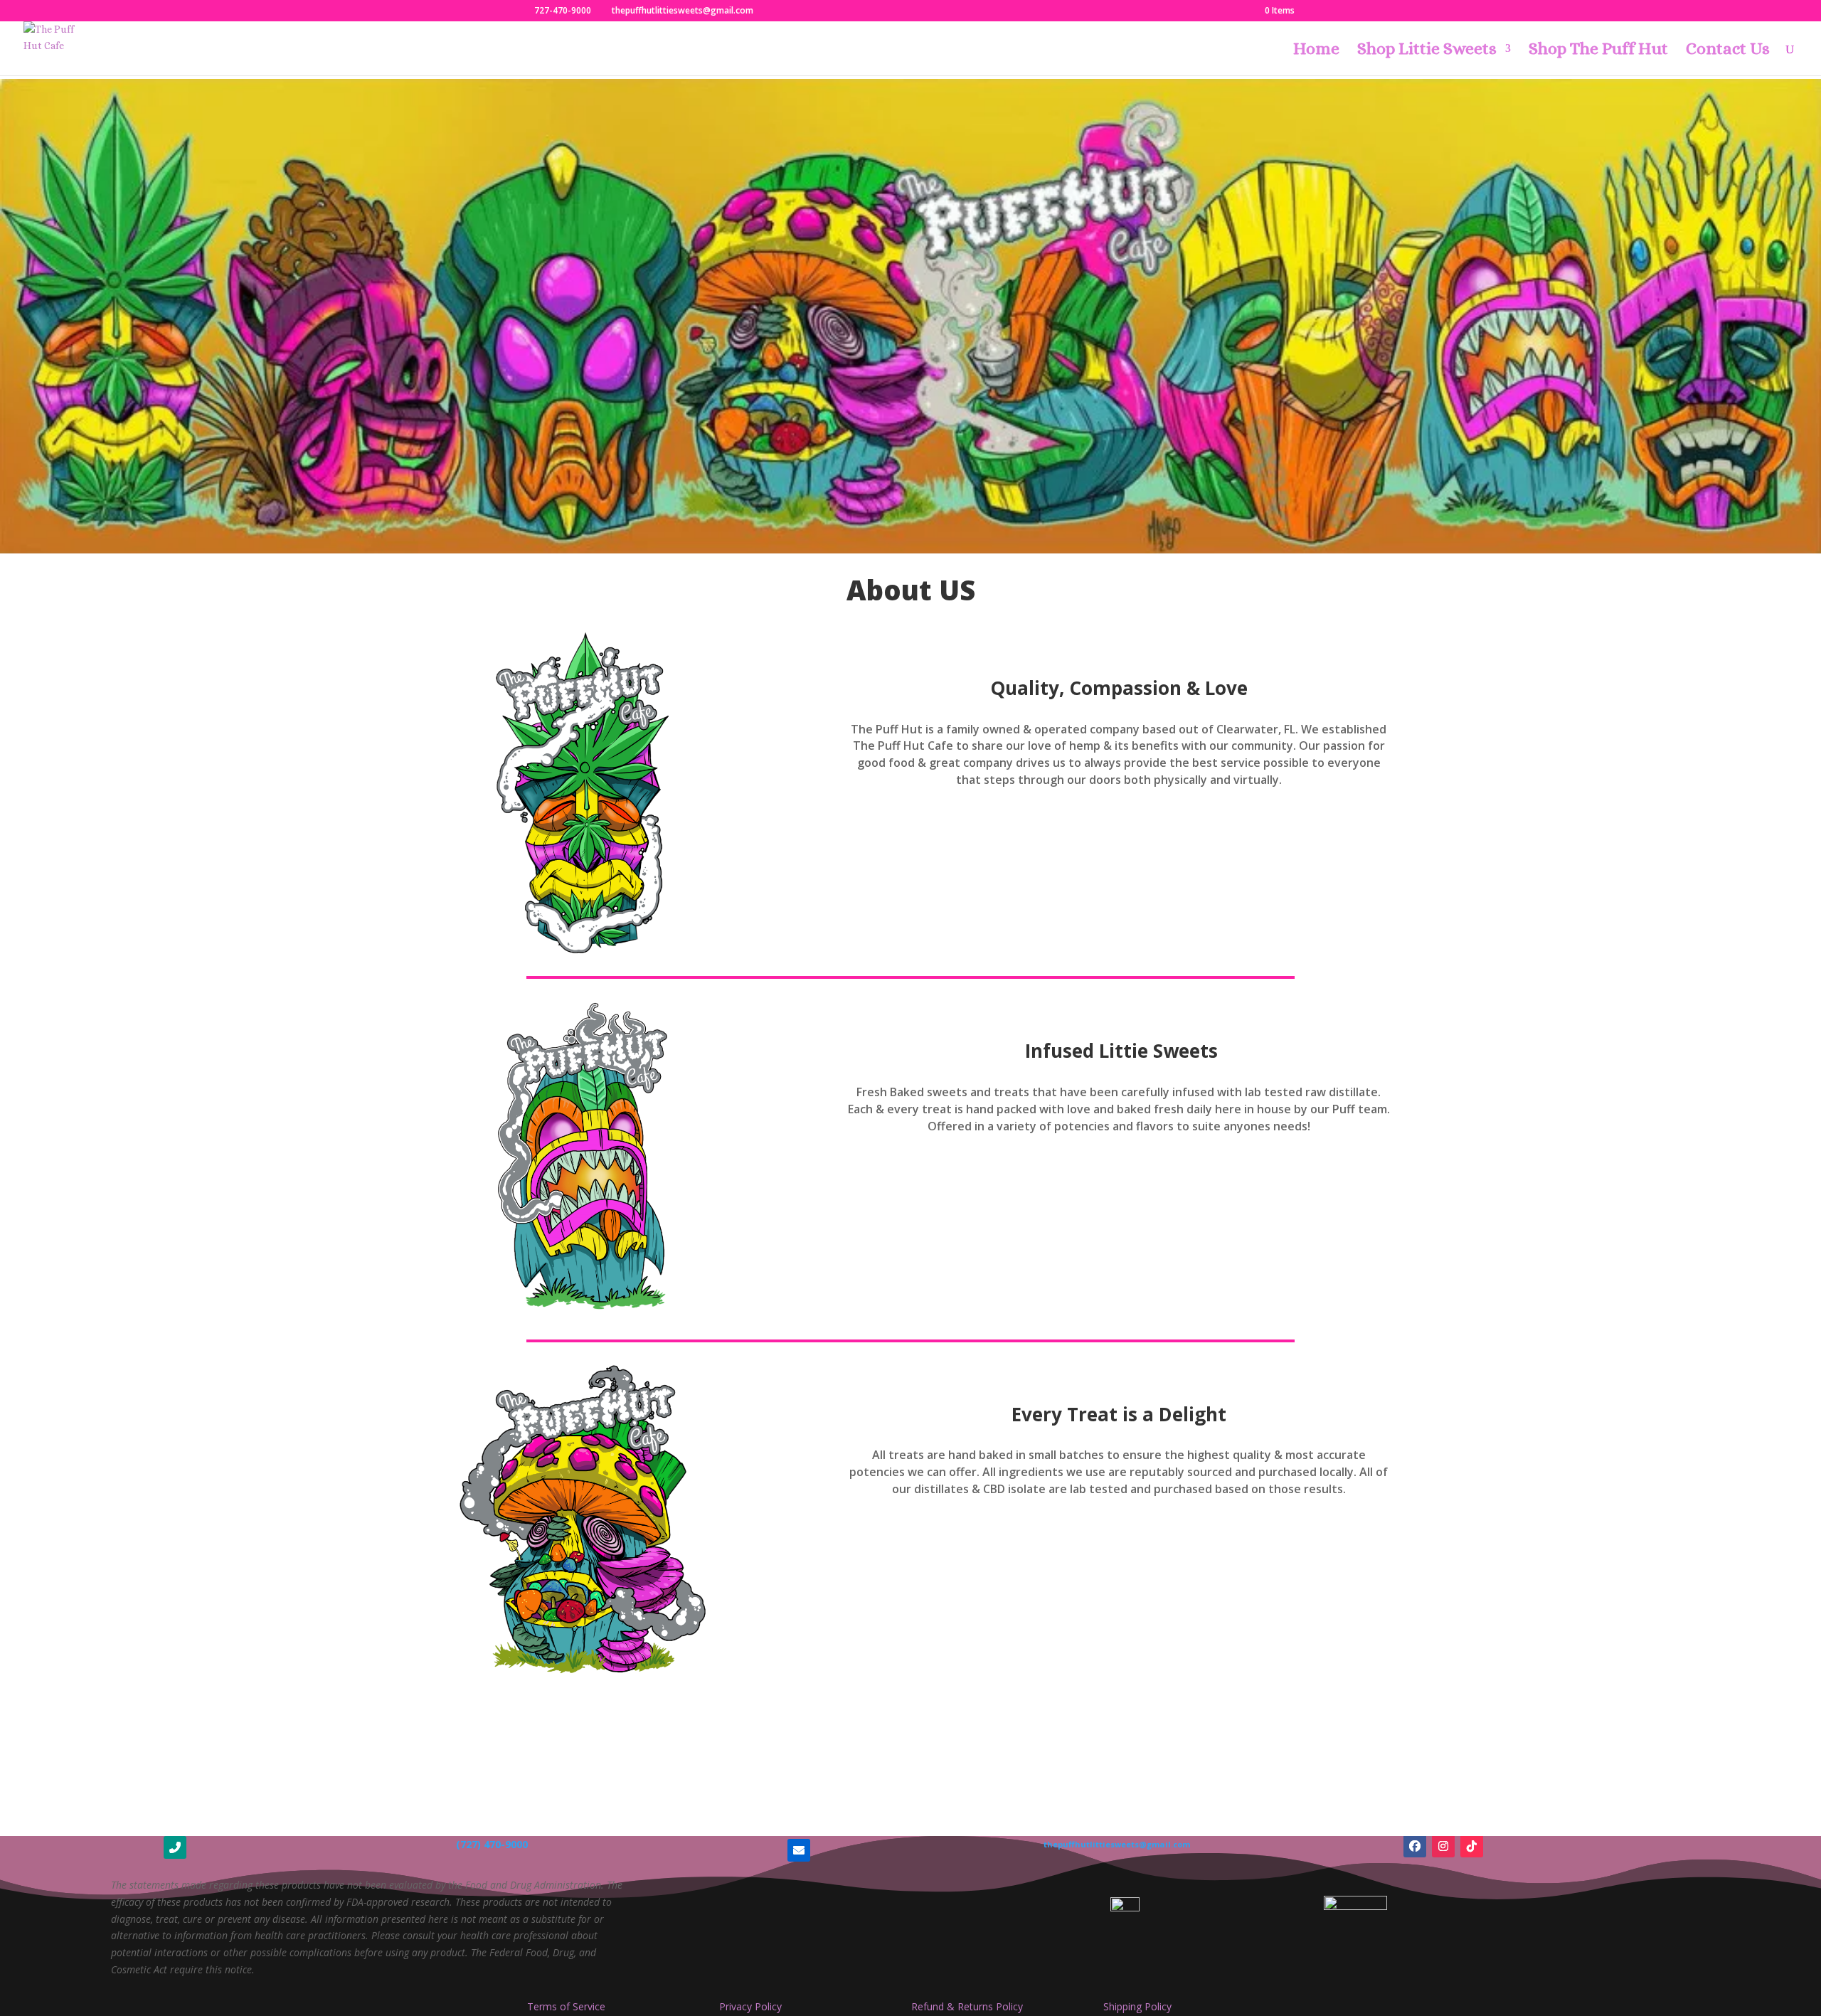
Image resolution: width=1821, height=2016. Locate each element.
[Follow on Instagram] (1443, 1846)
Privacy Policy (750, 2006)
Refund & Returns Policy (967, 2006)
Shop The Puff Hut (1598, 51)
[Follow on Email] (799, 1850)
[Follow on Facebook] (1415, 1846)
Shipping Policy (1137, 2006)
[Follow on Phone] (175, 1847)
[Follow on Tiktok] (1472, 1846)
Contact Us (1728, 51)
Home (1316, 51)
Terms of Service (566, 2006)
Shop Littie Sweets (1427, 51)
